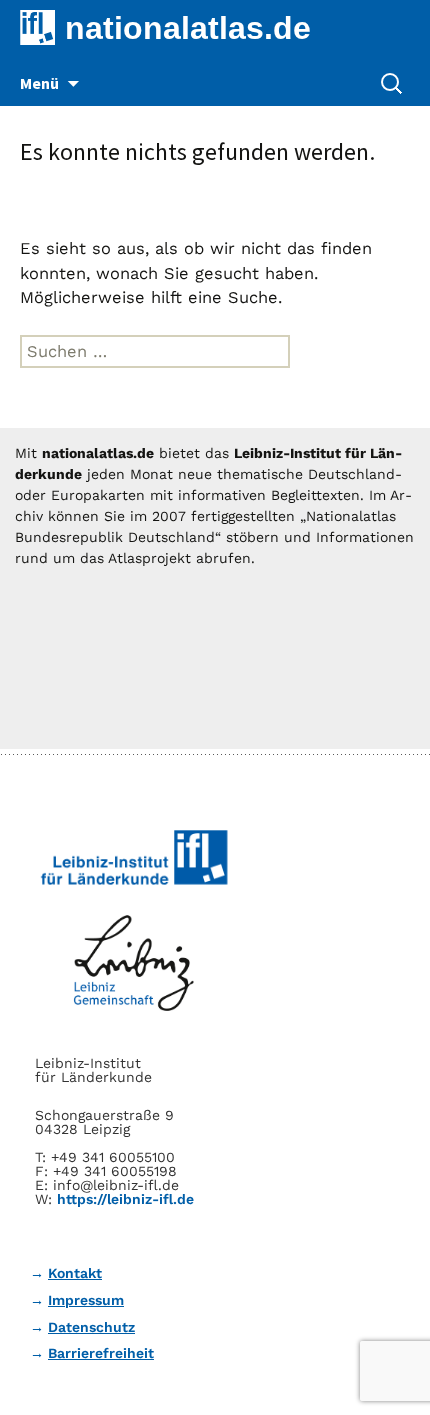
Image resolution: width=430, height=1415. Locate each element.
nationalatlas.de (188, 28)
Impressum (86, 1300)
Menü (39, 83)
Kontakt (75, 1273)
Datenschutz (91, 1327)
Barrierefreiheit (101, 1353)
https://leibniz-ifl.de (125, 1199)
